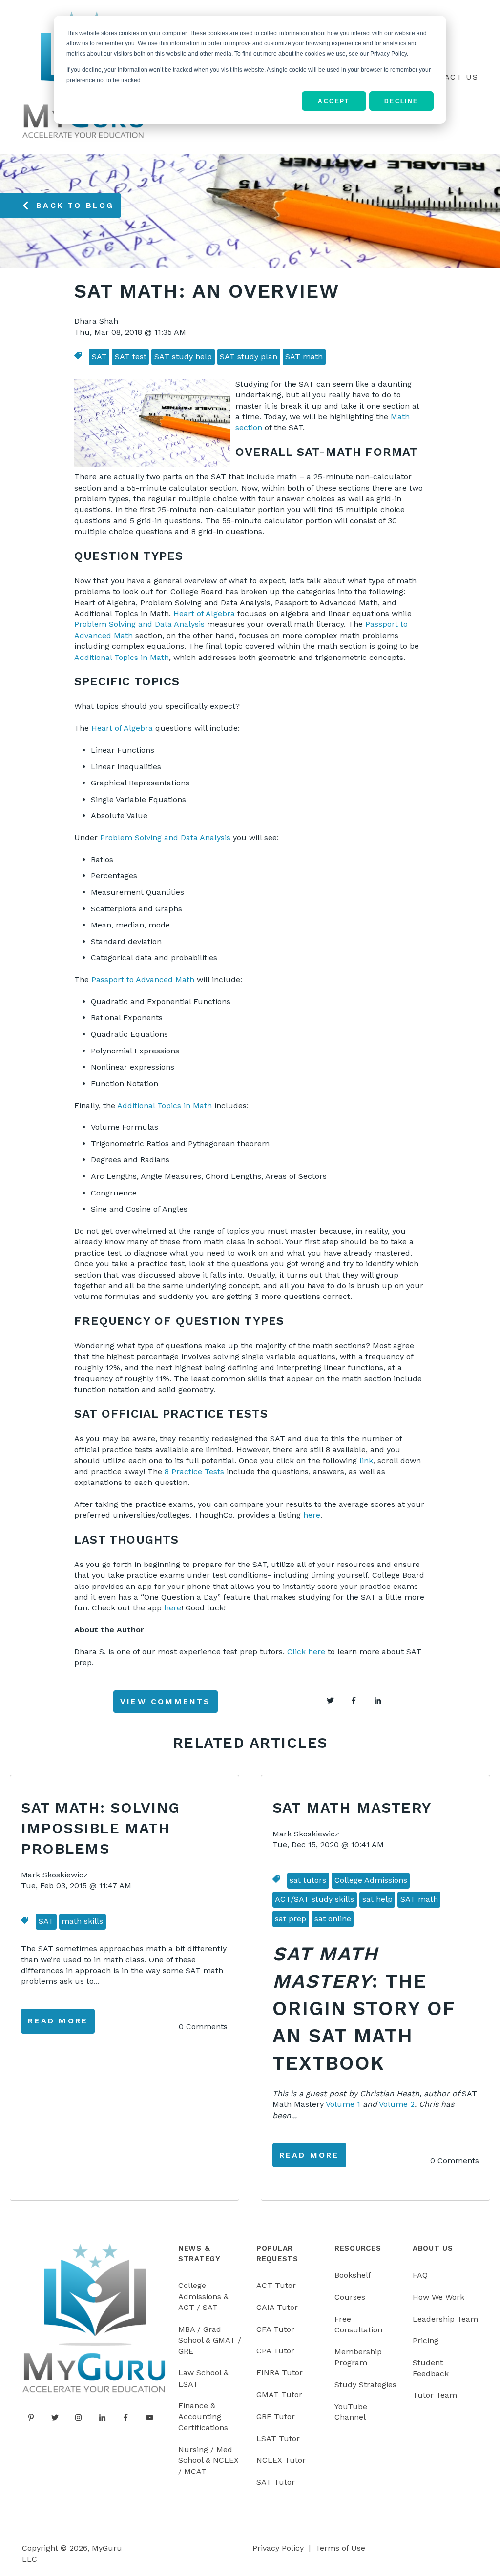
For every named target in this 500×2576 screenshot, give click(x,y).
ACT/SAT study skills (314, 1899)
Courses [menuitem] (350, 2297)
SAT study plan (249, 357)
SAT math (304, 357)
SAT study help (183, 357)
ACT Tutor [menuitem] (276, 2285)
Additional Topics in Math (122, 657)
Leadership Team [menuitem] (445, 2319)
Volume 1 (343, 2104)
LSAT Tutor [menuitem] (278, 2439)
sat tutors (308, 1880)
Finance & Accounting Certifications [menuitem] (203, 2416)
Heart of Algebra (204, 613)
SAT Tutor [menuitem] (276, 2482)
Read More (58, 2021)
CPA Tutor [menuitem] (275, 2351)
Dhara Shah (96, 321)
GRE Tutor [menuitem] (276, 2417)
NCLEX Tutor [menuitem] (281, 2460)
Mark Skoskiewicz (54, 1875)
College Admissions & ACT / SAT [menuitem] (203, 2296)
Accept (333, 101)
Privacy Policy (278, 2548)
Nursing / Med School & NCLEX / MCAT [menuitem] (208, 2460)
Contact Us (449, 77)
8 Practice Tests (194, 1472)
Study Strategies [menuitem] (365, 2384)
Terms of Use (340, 2548)
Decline (401, 101)
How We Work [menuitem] (438, 2297)
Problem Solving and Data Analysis (139, 624)
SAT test (131, 357)
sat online (333, 1919)
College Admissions (371, 1880)
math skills (82, 1921)
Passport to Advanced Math (143, 979)
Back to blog (75, 205)
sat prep (291, 1919)
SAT (99, 357)
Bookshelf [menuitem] (353, 2275)
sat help (377, 1899)
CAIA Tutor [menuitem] (277, 2307)
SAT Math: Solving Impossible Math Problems (101, 1828)
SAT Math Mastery (352, 1807)
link (366, 1460)
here (312, 1515)
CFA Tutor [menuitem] (275, 2329)
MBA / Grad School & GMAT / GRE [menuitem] (210, 2340)
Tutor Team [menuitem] (435, 2395)
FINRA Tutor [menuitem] (280, 2373)
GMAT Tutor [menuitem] (279, 2395)
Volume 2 (397, 2104)
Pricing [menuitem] (426, 2340)
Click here (306, 1652)
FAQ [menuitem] (420, 2275)
